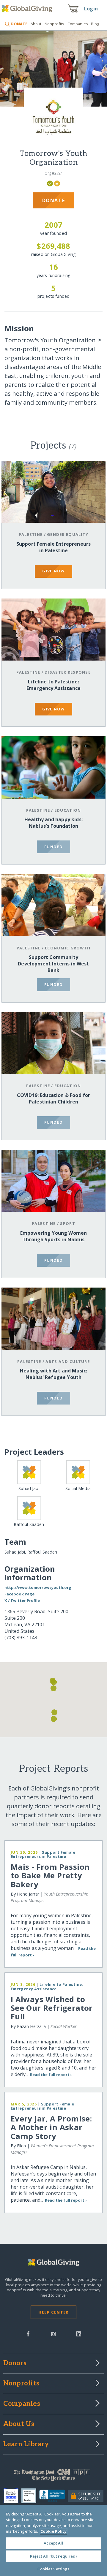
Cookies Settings (53, 2569)
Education (68, 810)
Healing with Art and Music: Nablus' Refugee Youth (53, 1374)
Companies (78, 24)
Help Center (53, 2312)
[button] (53, 1688)
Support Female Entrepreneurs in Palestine (53, 547)
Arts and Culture (67, 1361)
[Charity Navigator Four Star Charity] (12, 2496)
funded (53, 847)
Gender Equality (68, 534)
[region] (53, 2541)
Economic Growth (68, 948)
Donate (54, 200)
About (36, 24)
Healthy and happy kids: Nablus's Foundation (53, 823)
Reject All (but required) (53, 2556)
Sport (67, 1223)
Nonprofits (54, 24)
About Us (19, 2424)
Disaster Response (68, 672)
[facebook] (28, 2333)
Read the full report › (51, 2075)
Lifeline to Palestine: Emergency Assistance (53, 685)
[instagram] (53, 2333)
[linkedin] (79, 2333)
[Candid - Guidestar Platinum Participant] (30, 2496)
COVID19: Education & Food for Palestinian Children (54, 1098)
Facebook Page (19, 1594)
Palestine (31, 534)
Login (91, 9)
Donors (15, 2363)
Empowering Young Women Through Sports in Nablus (54, 1236)
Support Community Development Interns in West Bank (53, 964)
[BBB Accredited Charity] (54, 2496)
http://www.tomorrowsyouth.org (38, 1587)
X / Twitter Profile (22, 1600)
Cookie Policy (53, 2531)
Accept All (53, 2543)
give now (53, 571)
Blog (95, 24)
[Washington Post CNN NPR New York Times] (53, 2477)
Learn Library (26, 2444)
